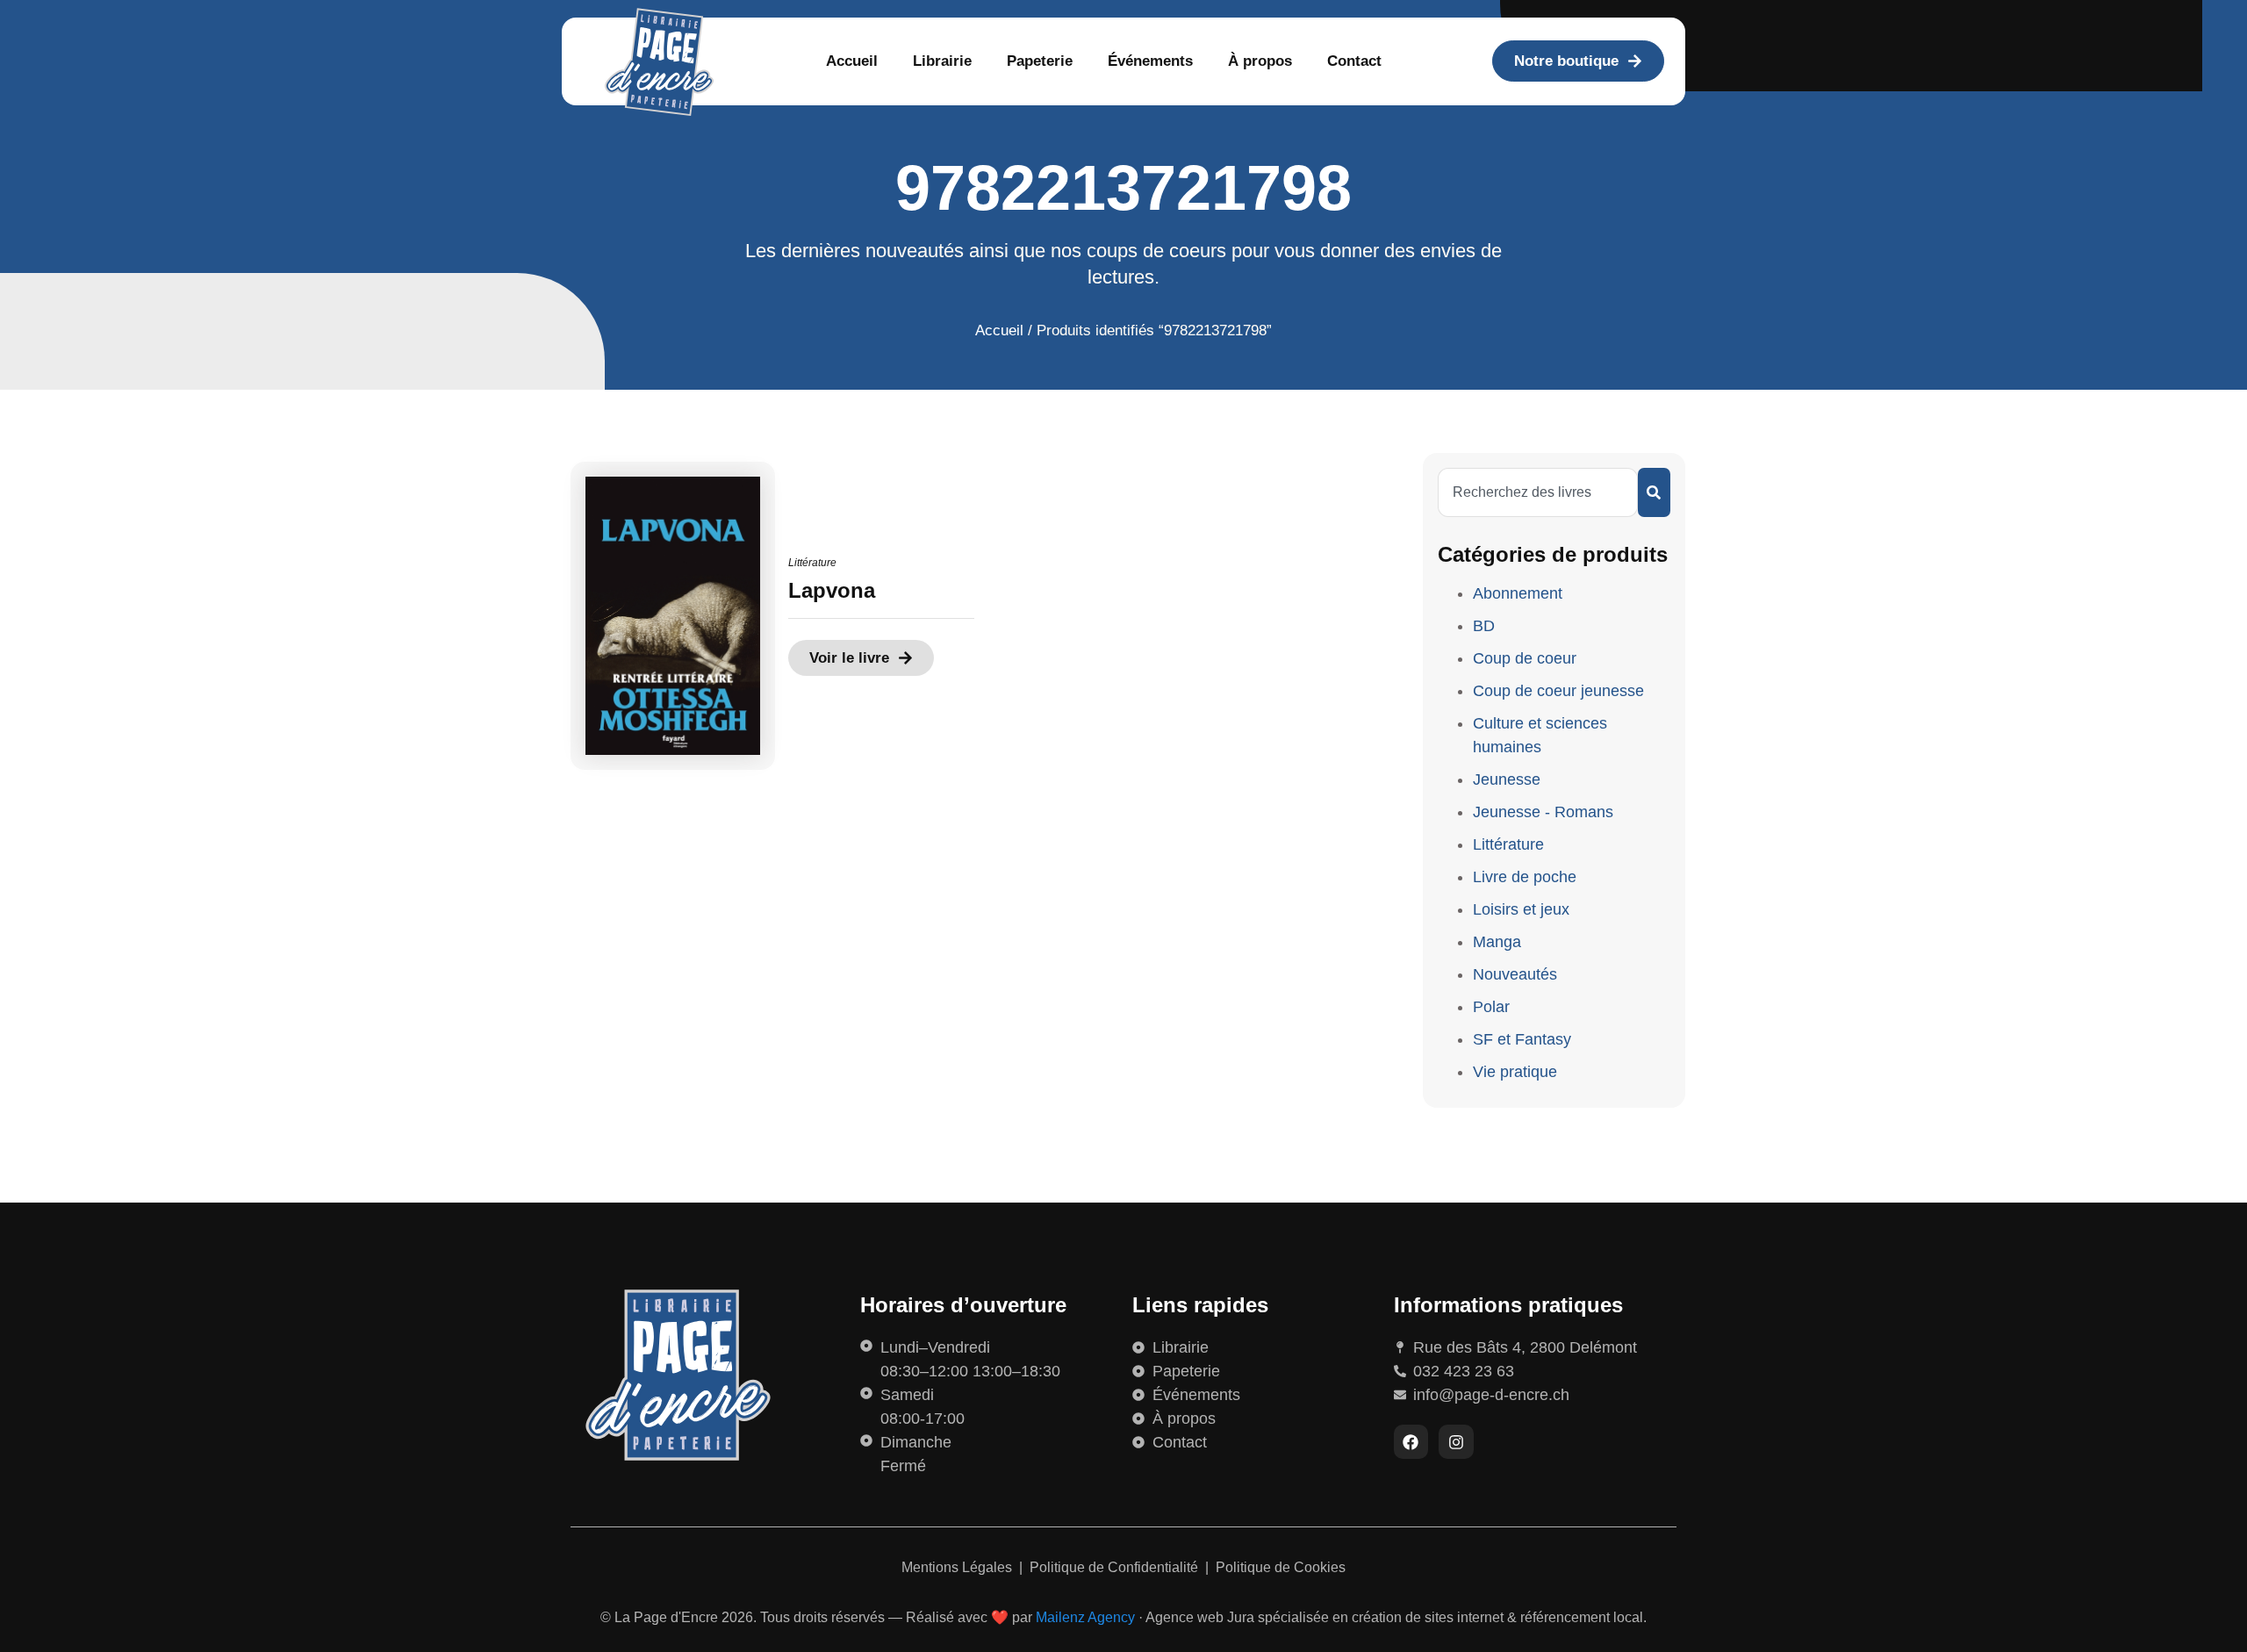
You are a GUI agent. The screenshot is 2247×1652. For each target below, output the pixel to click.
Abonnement (1518, 593)
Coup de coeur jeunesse (1558, 691)
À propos (1260, 61)
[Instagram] (1456, 1442)
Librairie (942, 61)
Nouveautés (1515, 974)
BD (1484, 626)
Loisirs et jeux (1521, 909)
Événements (1150, 61)
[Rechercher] (1654, 492)
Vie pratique (1515, 1072)
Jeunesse (1507, 779)
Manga (1497, 942)
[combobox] (1538, 492)
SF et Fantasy (1522, 1039)
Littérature (812, 563)
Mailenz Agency (1085, 1617)
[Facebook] (1411, 1442)
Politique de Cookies (1281, 1567)
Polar (1491, 1007)
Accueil (852, 61)
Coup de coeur (1525, 658)
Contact (1354, 61)
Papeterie (1040, 61)
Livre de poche (1525, 877)
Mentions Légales (958, 1567)
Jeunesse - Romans (1543, 812)
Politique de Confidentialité (1116, 1567)
